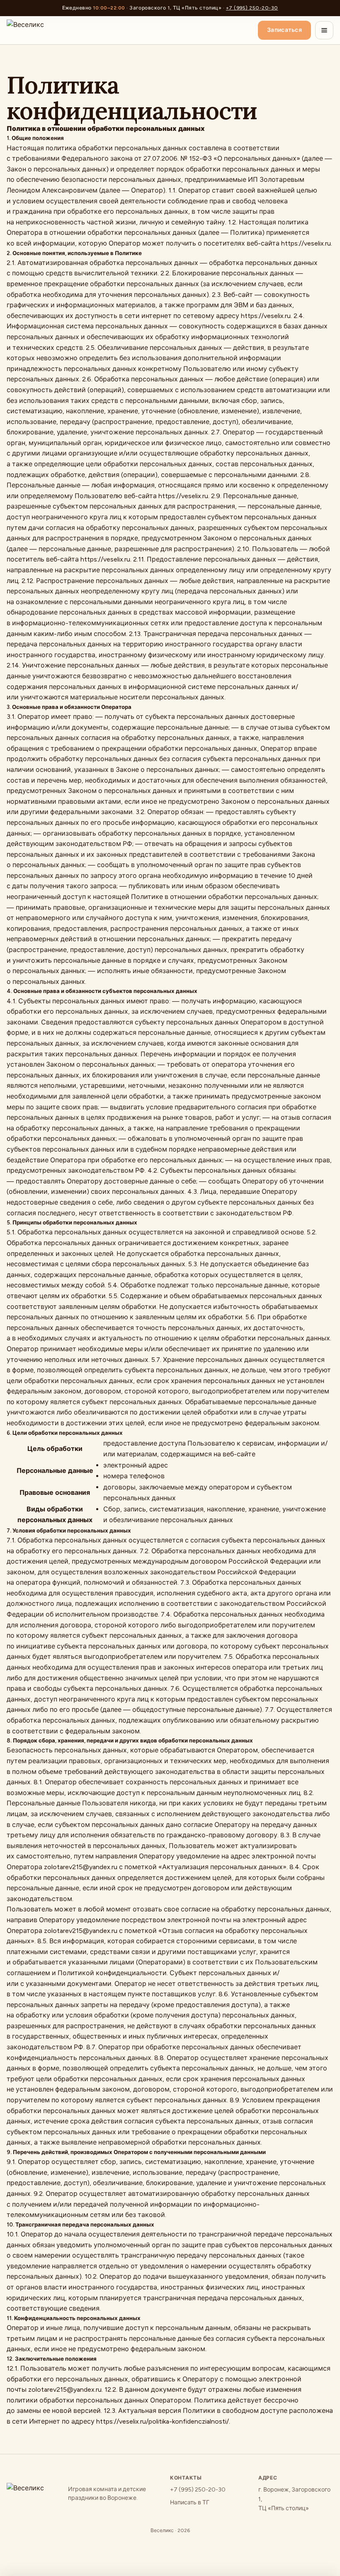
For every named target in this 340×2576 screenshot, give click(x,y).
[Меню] (324, 30)
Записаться (284, 30)
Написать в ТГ (190, 2503)
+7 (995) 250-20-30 (252, 8)
